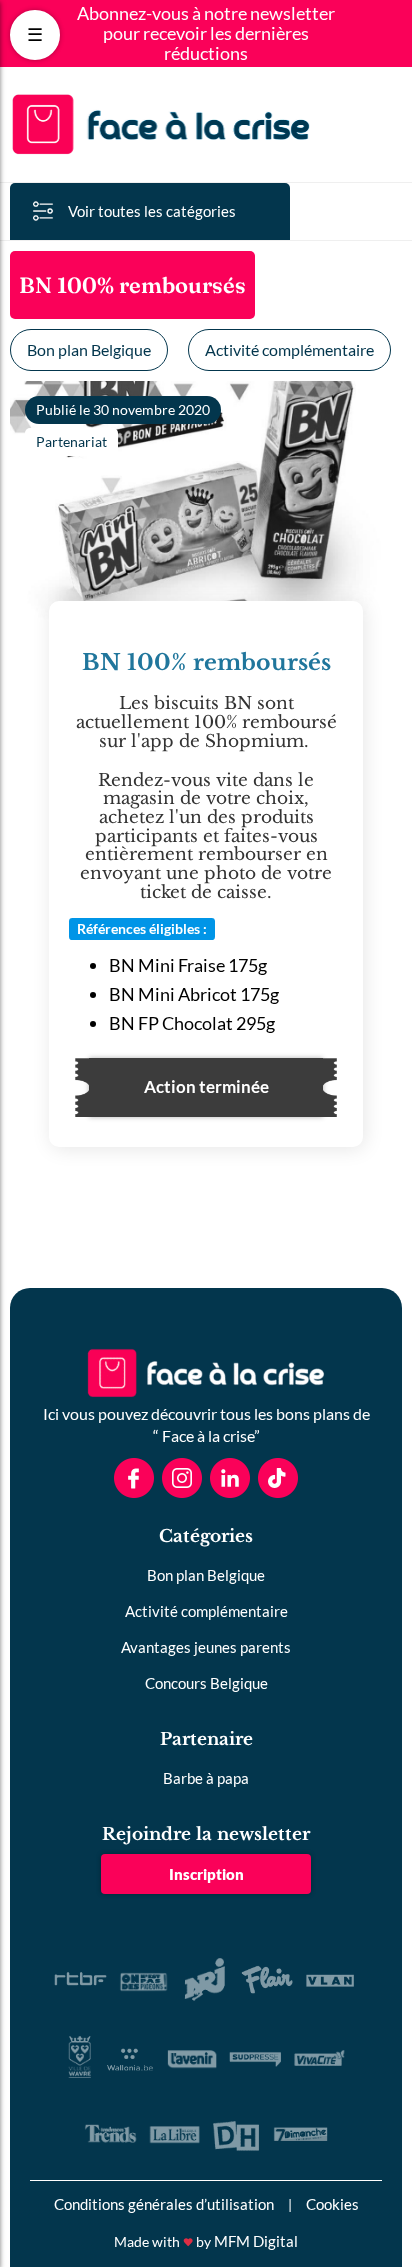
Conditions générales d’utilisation (164, 2204)
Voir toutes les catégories (152, 211)
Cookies (332, 2204)
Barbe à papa (206, 1778)
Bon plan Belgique (89, 349)
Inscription (206, 1874)
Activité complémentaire (289, 349)
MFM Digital (256, 2241)
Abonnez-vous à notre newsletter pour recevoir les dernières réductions (206, 33)
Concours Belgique (206, 1683)
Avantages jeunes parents (206, 1647)
